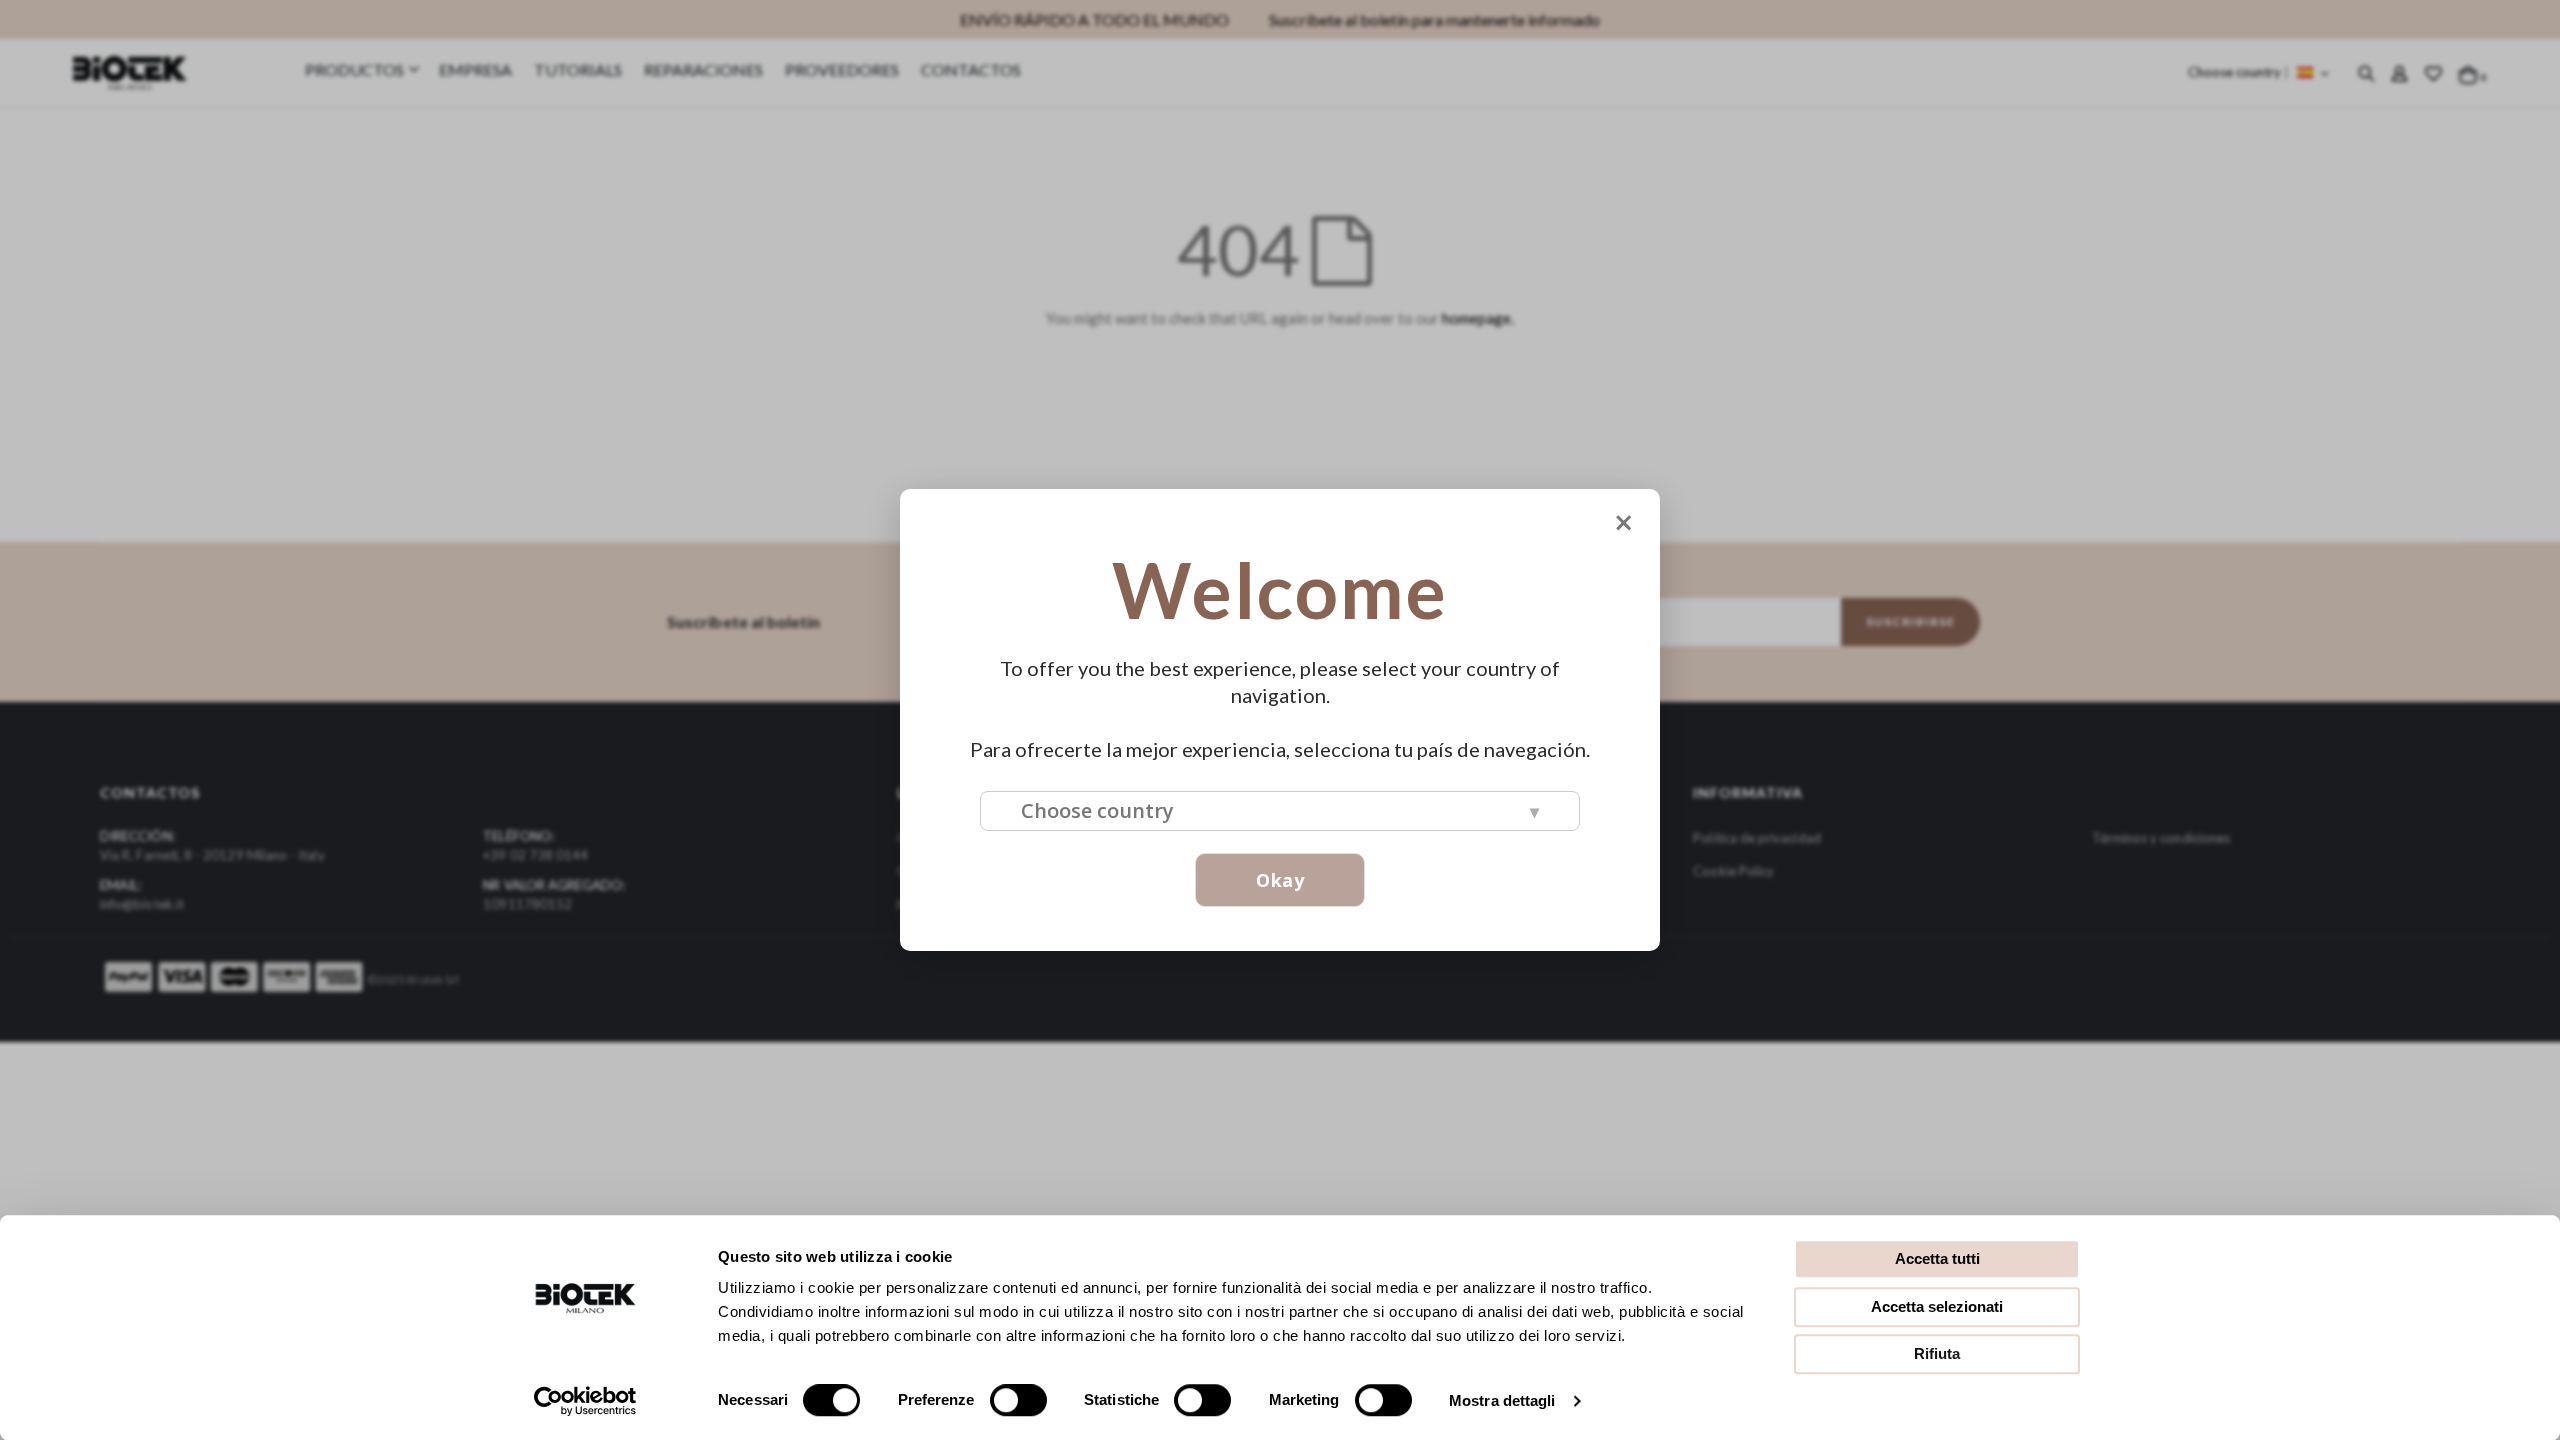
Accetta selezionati (1937, 1306)
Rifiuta (1937, 1353)
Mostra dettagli (1502, 1400)
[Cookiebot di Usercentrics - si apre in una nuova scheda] (585, 1401)
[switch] (1018, 1402)
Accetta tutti (1937, 1258)
